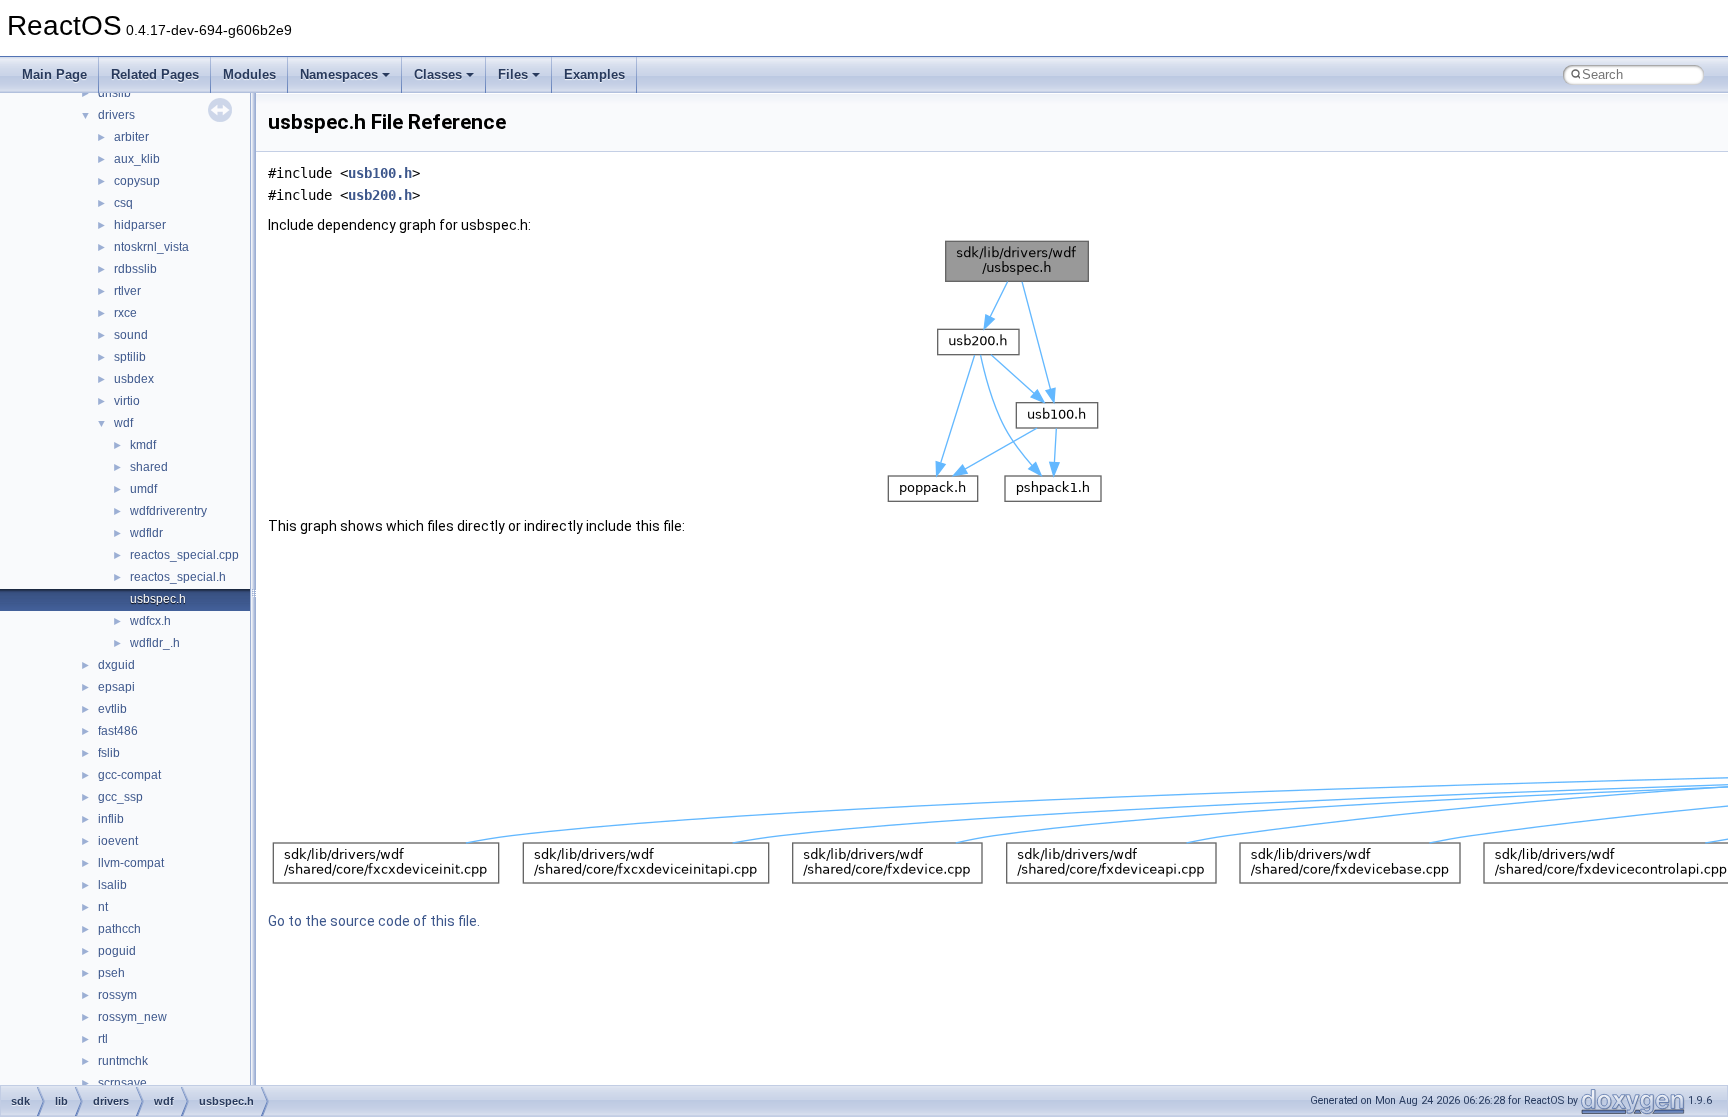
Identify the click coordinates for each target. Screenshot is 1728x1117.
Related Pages (155, 74)
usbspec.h (158, 599)
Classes (438, 74)
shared (149, 467)
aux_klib (137, 159)
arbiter (131, 137)
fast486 (118, 731)
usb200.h (380, 195)
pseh (111, 973)
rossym (117, 995)
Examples (594, 74)
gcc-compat (129, 775)
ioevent (118, 841)
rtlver (127, 291)
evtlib (112, 709)
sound (131, 335)
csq (123, 203)
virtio (127, 401)
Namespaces (339, 74)
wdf (123, 423)
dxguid (116, 665)
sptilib (130, 357)
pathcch (119, 929)
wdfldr (146, 533)
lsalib (112, 885)
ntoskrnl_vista (151, 247)
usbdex (134, 379)
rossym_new (132, 1017)
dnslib (114, 93)
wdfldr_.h (155, 643)
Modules (249, 74)
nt (103, 907)
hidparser (140, 225)
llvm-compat (131, 863)
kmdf (143, 445)
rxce (125, 313)
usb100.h (380, 173)
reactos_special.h (178, 577)
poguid (117, 951)
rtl (103, 1039)
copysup (137, 181)
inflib (111, 819)
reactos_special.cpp (184, 555)
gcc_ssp (120, 797)
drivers (116, 115)
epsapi (116, 687)
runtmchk (123, 1061)
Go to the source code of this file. (374, 921)
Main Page (54, 74)
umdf (143, 489)
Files (513, 74)
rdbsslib (135, 269)
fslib (109, 753)
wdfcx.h (150, 621)
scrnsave (122, 1083)
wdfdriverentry (168, 511)
